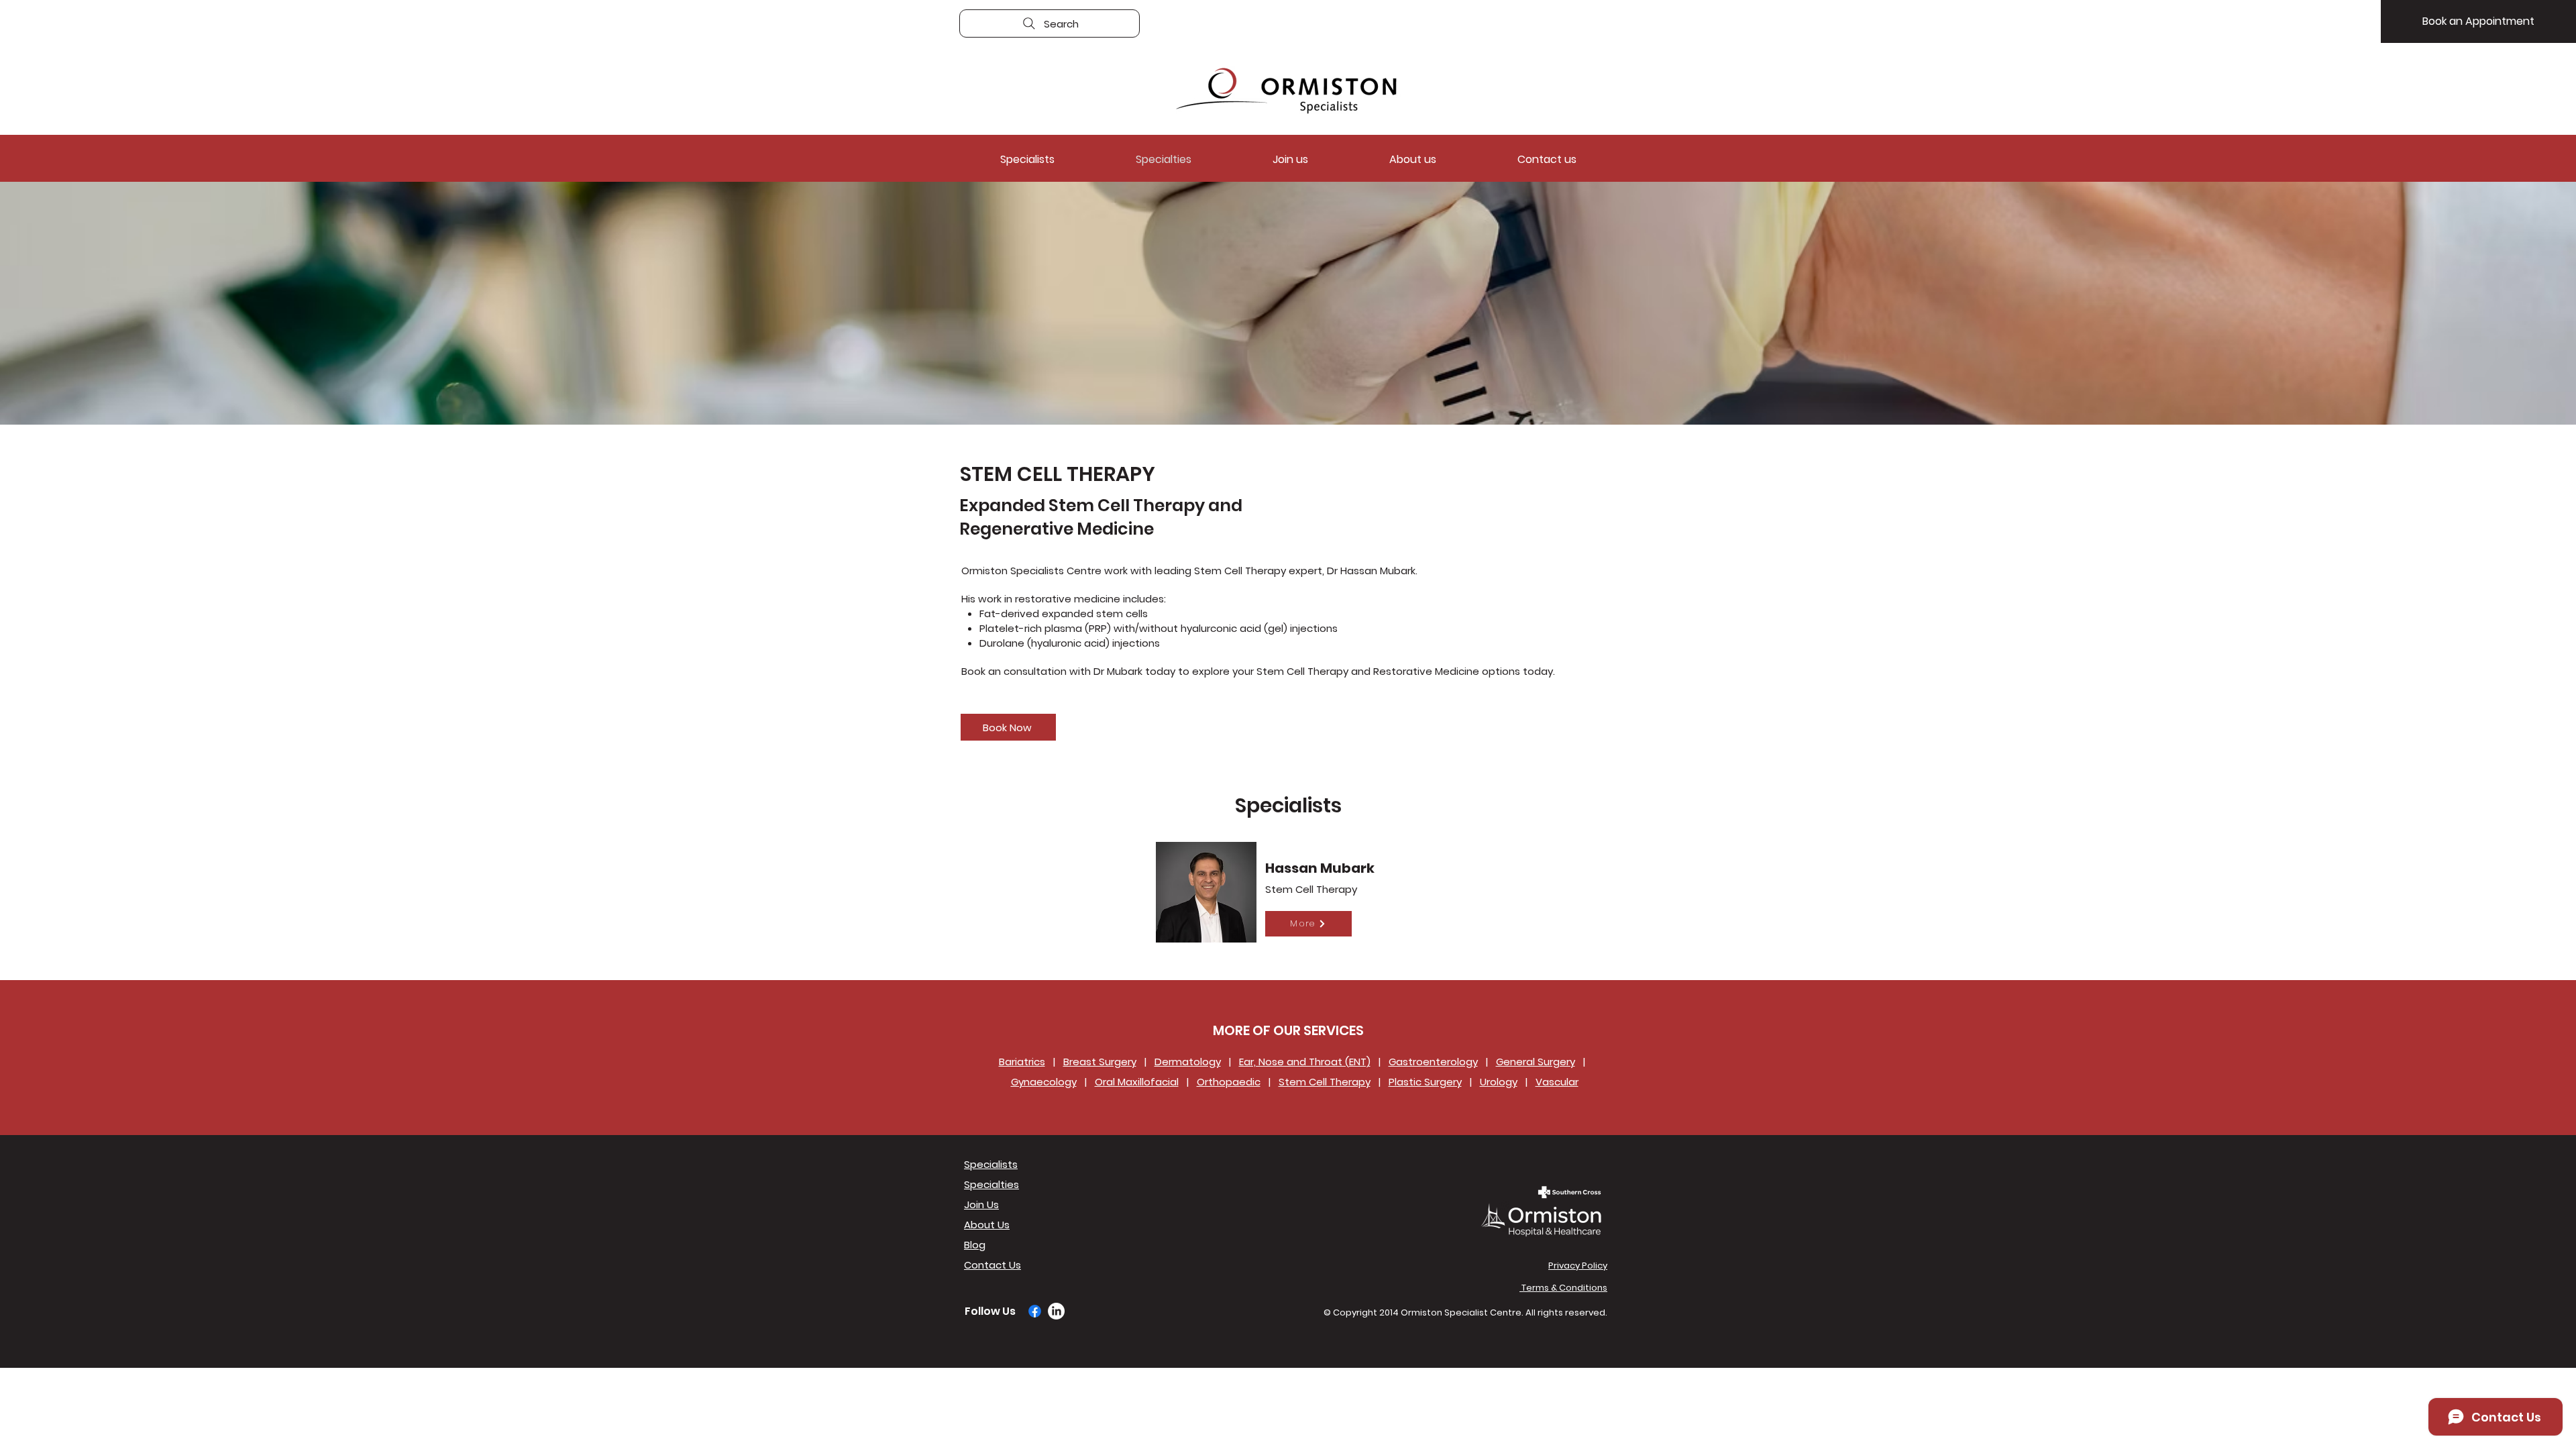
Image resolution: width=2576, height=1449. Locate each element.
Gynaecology (1044, 1082)
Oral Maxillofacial (1137, 1082)
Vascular (1557, 1082)
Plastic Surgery (1425, 1082)
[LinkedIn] (1056, 1311)
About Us (987, 1225)
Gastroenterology (1433, 1062)
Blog (975, 1245)
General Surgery (1536, 1062)
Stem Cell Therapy (1325, 1082)
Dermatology (1188, 1062)
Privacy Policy (1578, 1266)
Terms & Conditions (1563, 1288)
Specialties (991, 1184)
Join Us (981, 1204)
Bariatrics (1022, 1062)
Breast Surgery (1100, 1062)
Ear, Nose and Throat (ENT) (1305, 1062)
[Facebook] (1035, 1311)
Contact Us (992, 1265)
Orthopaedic (1229, 1082)
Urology (1499, 1082)
